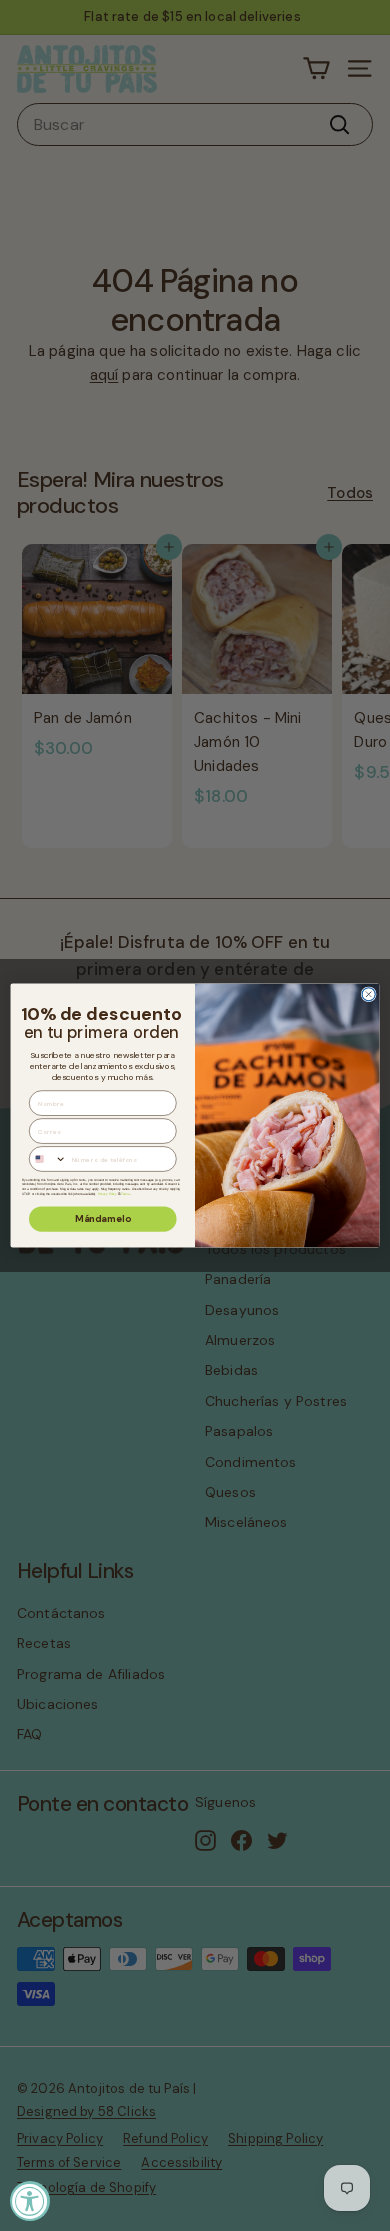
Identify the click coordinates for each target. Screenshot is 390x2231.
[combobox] (48, 1159)
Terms (125, 1193)
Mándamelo (102, 1219)
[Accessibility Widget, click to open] (30, 2201)
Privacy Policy (107, 1193)
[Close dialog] (368, 994)
